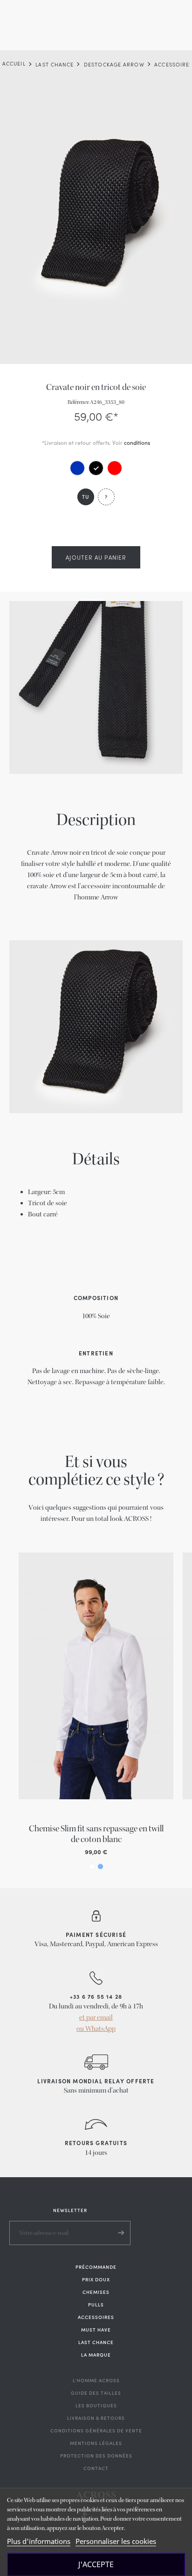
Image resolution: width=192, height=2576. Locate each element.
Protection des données (96, 2456)
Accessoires (96, 2317)
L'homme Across (96, 2380)
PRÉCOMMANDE (96, 2267)
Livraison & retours (96, 2418)
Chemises (96, 2292)
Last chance (96, 2342)
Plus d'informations (39, 2541)
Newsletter (70, 2210)
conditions (137, 443)
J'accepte (96, 2564)
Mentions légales (96, 2443)
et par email (96, 2018)
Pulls (96, 2305)
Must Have (96, 2330)
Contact (96, 2468)
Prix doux (96, 2279)
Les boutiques (96, 2405)
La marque (96, 2355)
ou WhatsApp (96, 2029)
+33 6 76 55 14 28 (96, 1996)
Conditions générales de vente (96, 2431)
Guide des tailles (96, 2393)
